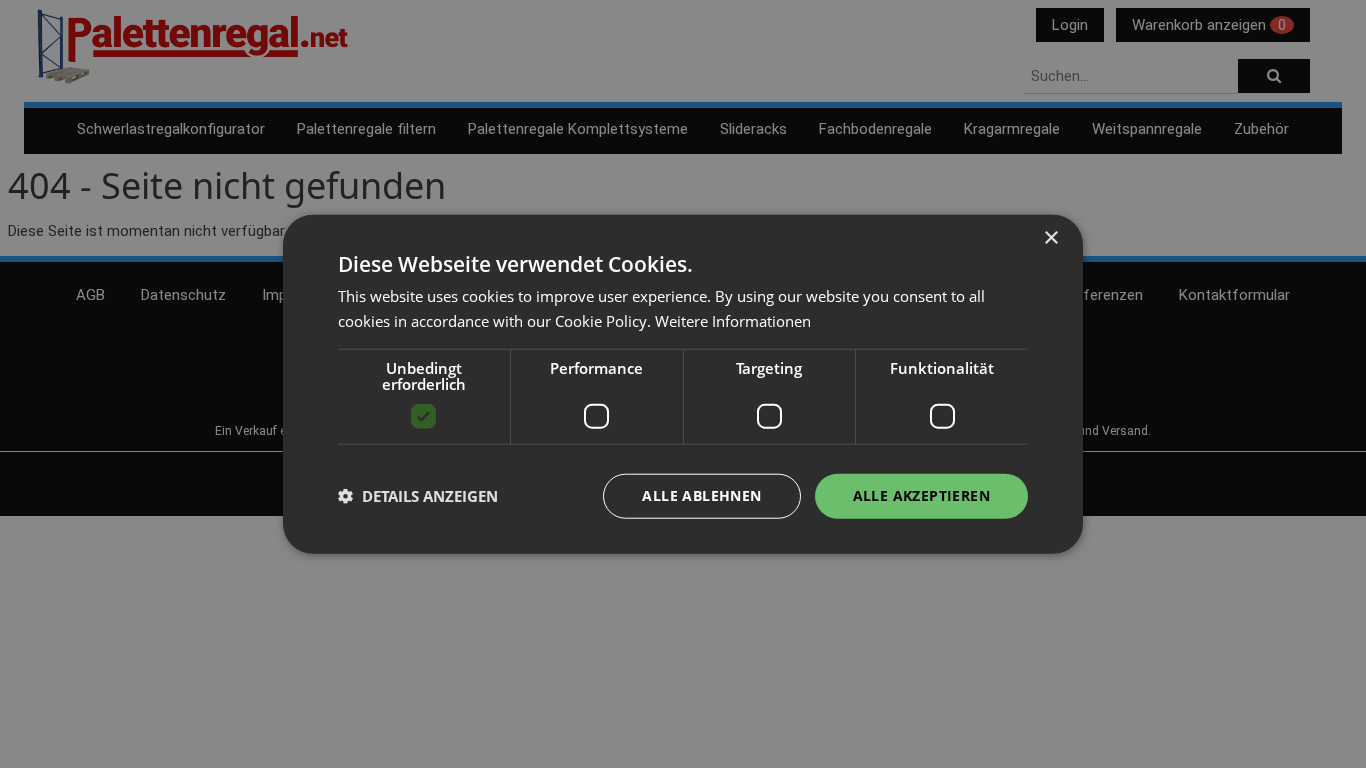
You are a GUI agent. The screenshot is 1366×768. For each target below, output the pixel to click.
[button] (418, 496)
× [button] (1050, 238)
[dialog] (683, 384)
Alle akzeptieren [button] (921, 495)
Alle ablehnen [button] (701, 495)
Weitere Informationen (733, 321)
